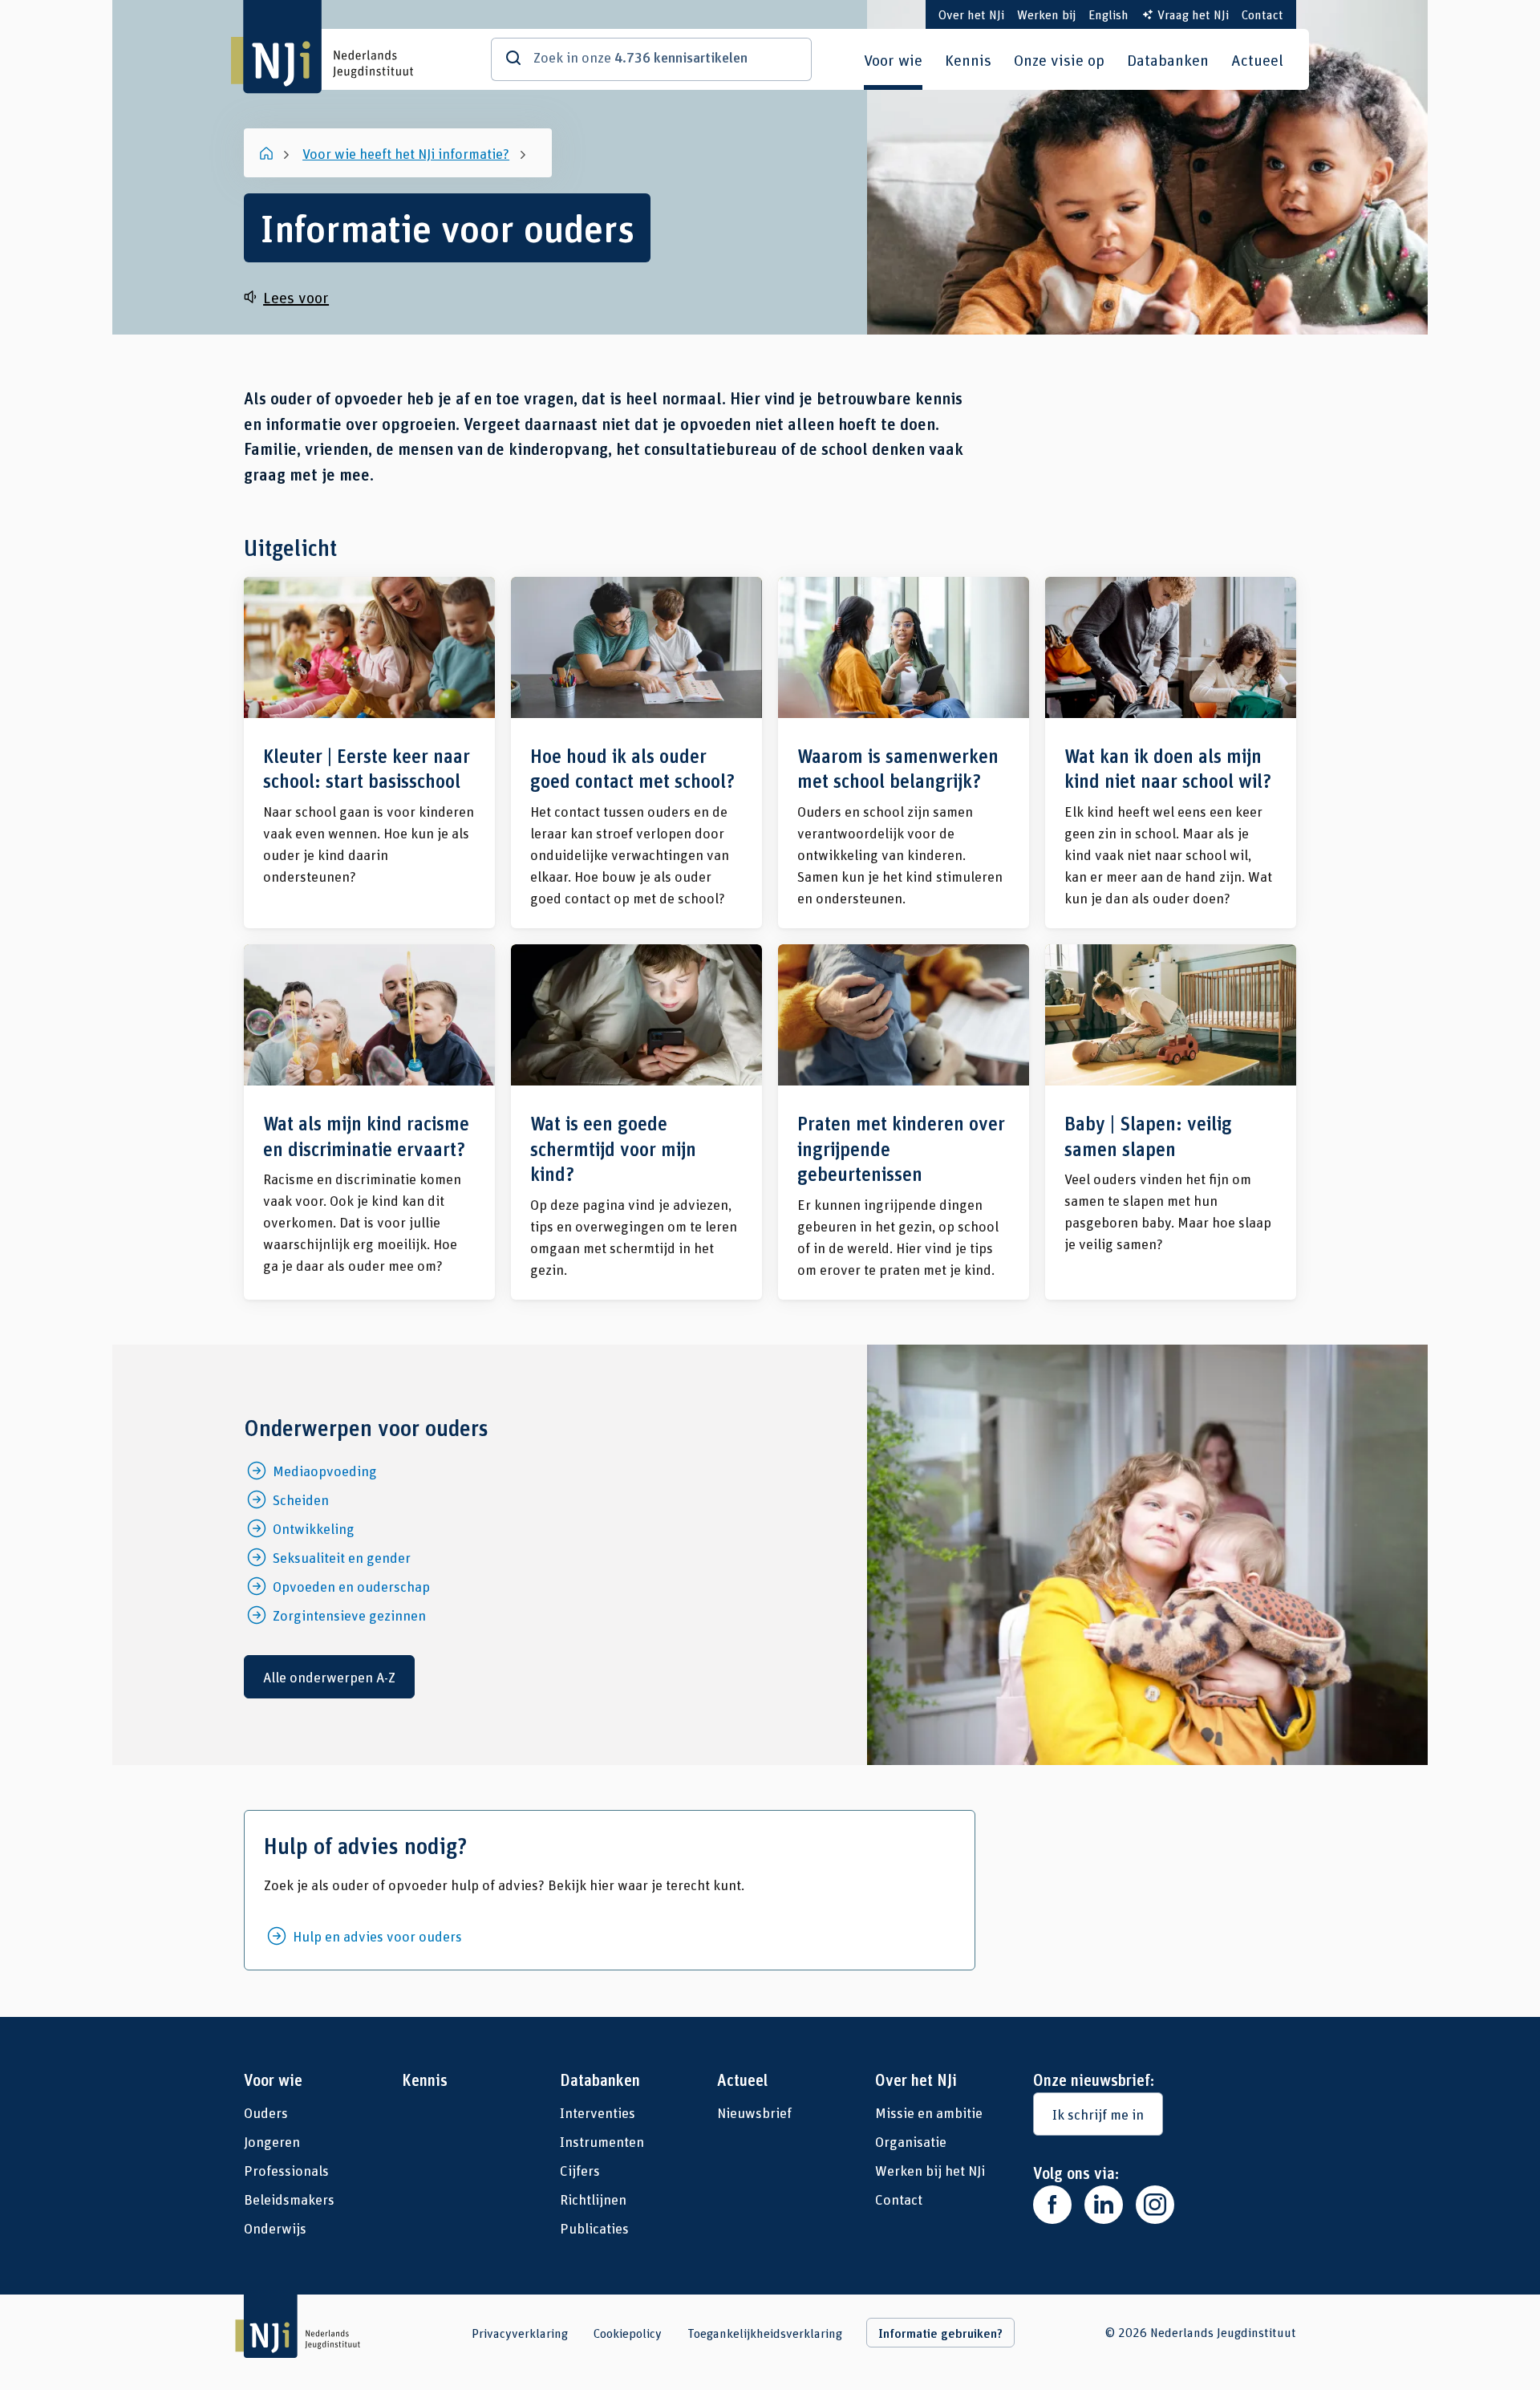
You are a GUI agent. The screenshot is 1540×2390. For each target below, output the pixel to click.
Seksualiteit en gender (342, 1557)
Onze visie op (1059, 59)
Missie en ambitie (929, 2112)
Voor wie (893, 59)
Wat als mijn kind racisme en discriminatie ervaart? (369, 1122)
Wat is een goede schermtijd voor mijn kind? (636, 1122)
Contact (1262, 14)
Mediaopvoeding (325, 1471)
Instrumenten (602, 2141)
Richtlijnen (593, 2199)
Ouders (266, 2112)
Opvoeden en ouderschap (351, 1586)
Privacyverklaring (520, 2333)
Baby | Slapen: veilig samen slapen (1171, 1122)
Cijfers (580, 2170)
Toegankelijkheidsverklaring (765, 2333)
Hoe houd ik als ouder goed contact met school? (636, 753)
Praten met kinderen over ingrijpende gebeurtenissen (904, 1122)
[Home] (268, 153)
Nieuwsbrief (754, 2112)
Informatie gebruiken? (940, 2333)
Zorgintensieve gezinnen (349, 1615)
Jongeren (272, 2141)
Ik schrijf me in (1098, 2114)
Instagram (1155, 2205)
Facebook (1052, 2205)
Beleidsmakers (289, 2199)
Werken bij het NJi (930, 2170)
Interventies (598, 2112)
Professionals (286, 2170)
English (1108, 14)
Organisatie (911, 2141)
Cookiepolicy (628, 2333)
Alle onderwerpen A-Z (329, 1677)
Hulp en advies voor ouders (377, 1936)
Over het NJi (971, 14)
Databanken (1168, 59)
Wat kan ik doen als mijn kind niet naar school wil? (1171, 753)
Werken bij (1046, 14)
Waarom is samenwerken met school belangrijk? (904, 753)
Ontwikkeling (314, 1528)
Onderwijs (275, 2228)
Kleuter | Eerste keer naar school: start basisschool (369, 753)
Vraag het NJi (1193, 14)
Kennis (968, 59)
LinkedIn (1104, 2205)
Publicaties (594, 2228)
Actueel (1257, 59)
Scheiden (301, 1499)
